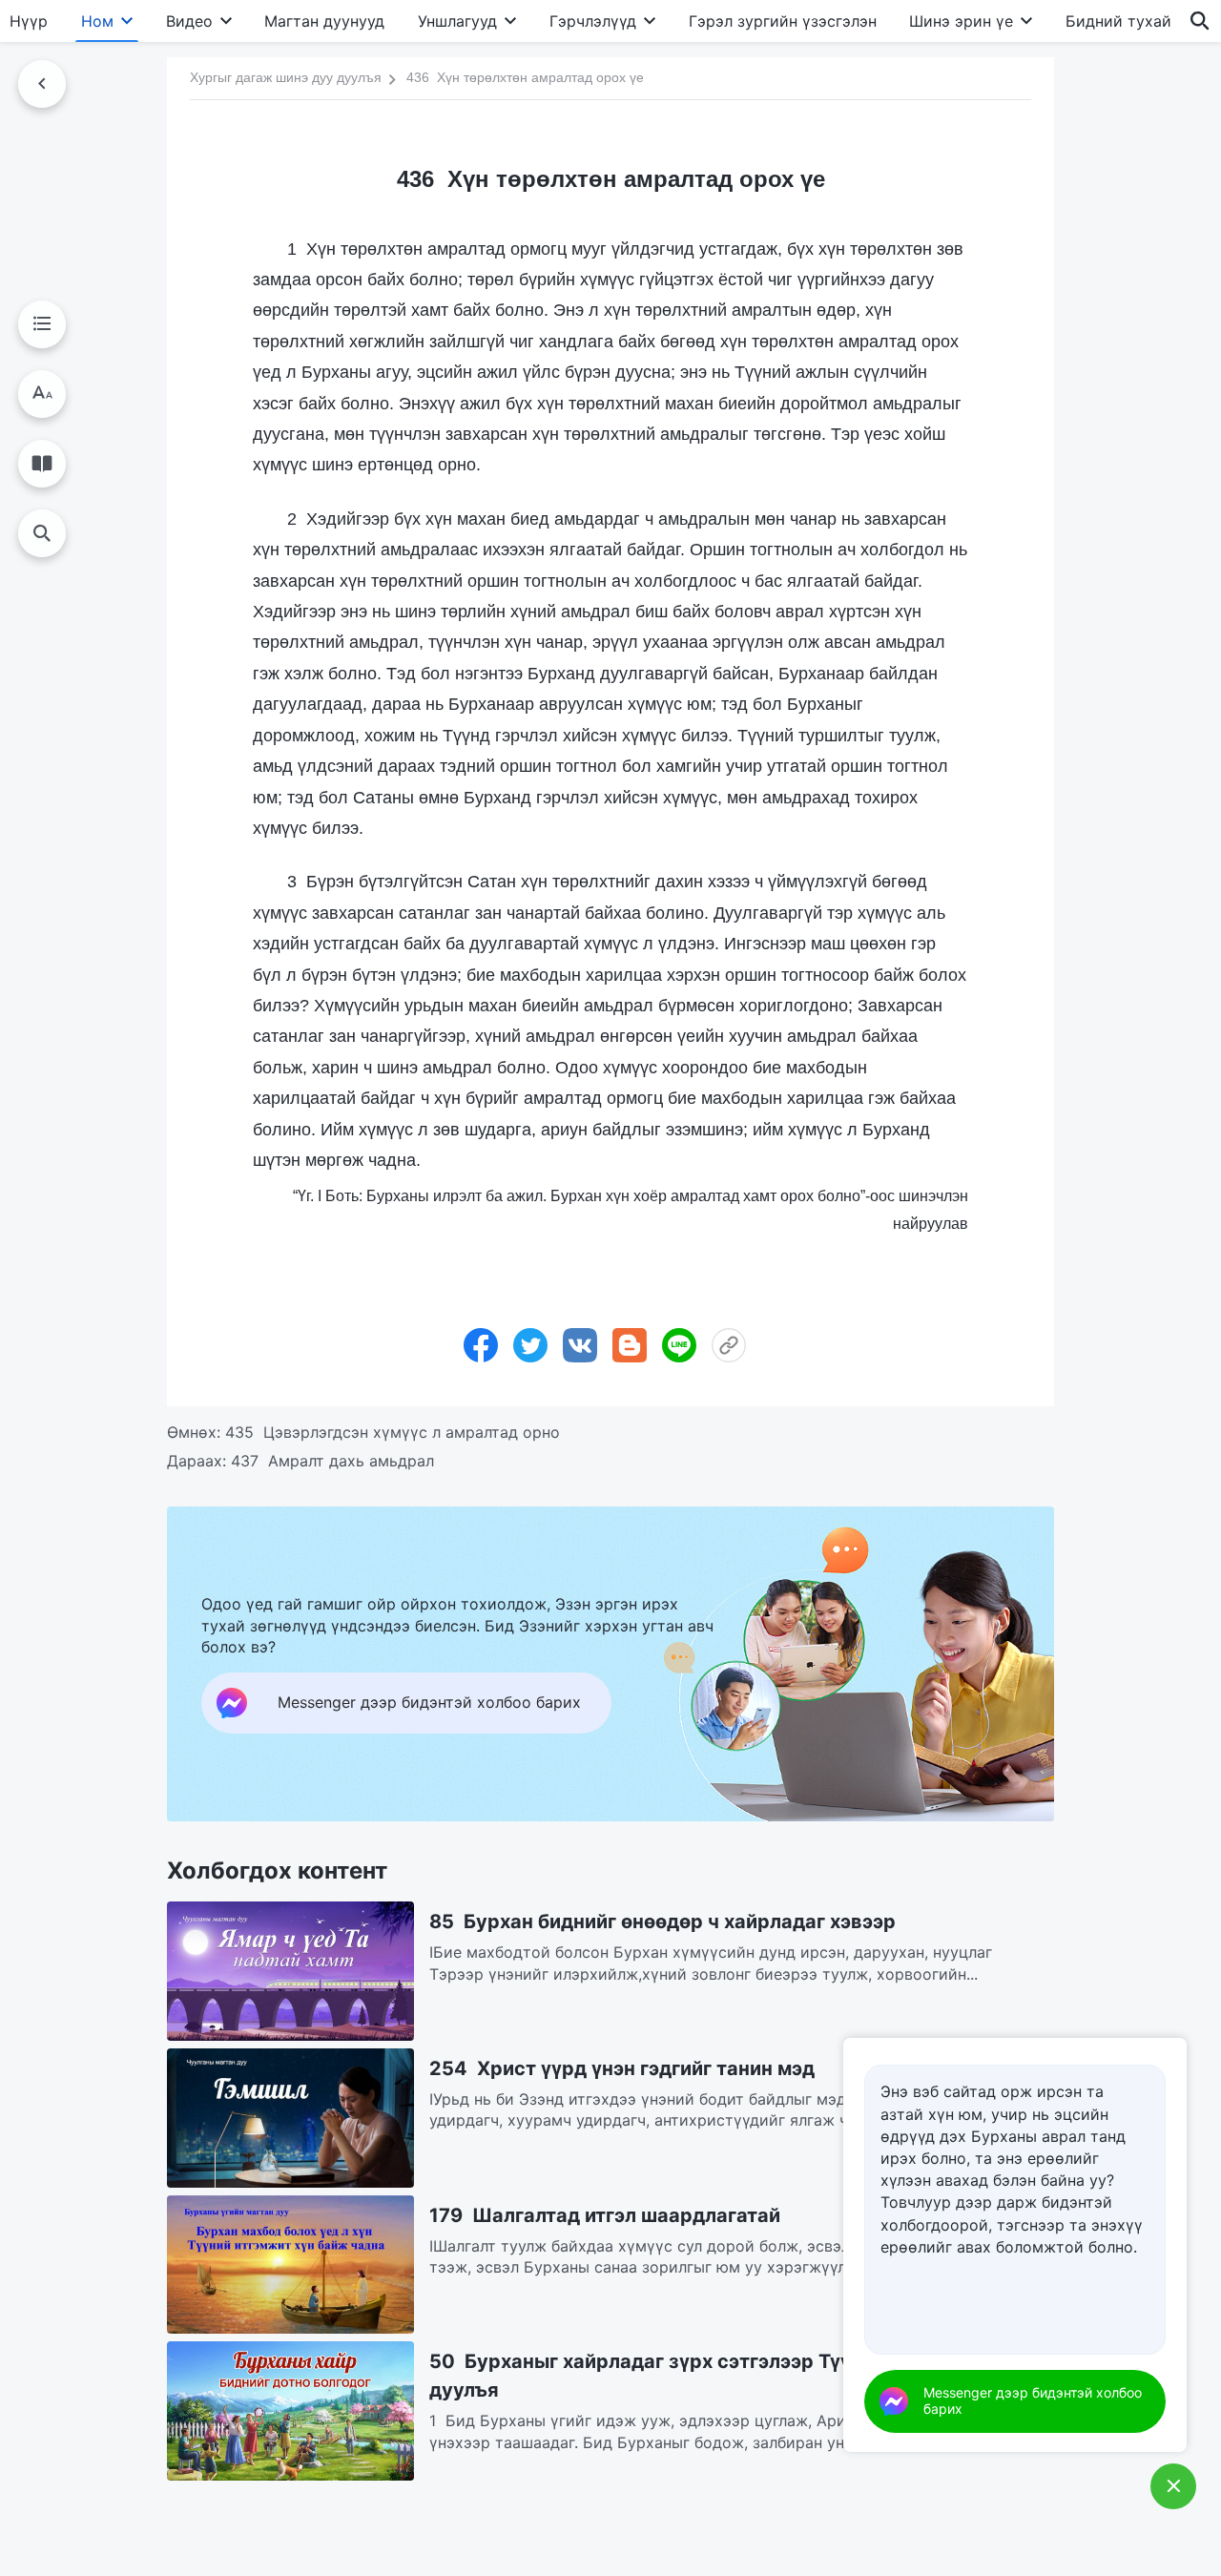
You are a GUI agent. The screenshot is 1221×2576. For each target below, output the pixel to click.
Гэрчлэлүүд (593, 21)
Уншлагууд (457, 21)
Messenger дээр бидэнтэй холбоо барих (1033, 2400)
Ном (97, 21)
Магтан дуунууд (324, 21)
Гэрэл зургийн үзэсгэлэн (783, 21)
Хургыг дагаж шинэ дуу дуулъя (286, 77)
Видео (189, 21)
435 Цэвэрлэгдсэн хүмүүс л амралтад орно (393, 1432)
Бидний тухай (1118, 21)
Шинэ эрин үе (961, 21)
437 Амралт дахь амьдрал (332, 1461)
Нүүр (29, 21)
